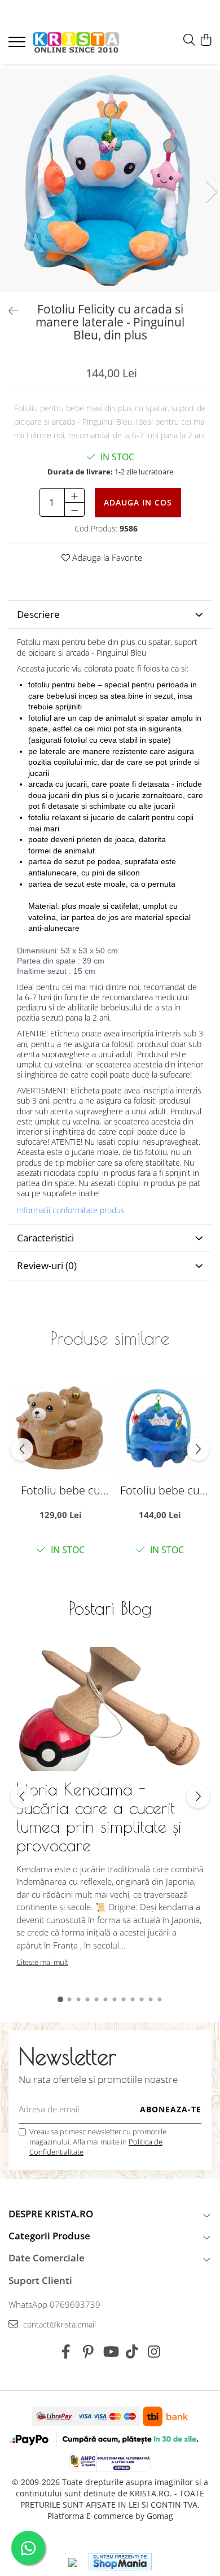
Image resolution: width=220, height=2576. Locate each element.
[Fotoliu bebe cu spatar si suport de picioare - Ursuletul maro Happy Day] (60, 1428)
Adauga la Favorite (106, 557)
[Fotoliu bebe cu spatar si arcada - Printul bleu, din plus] (160, 1428)
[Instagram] (154, 2352)
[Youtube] (110, 2352)
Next (211, 192)
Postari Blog (110, 1608)
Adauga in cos (138, 502)
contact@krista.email (58, 2324)
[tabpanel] (110, 180)
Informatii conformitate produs (71, 1210)
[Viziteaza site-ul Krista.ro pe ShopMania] (120, 2562)
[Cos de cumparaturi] (206, 40)
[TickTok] (132, 2352)
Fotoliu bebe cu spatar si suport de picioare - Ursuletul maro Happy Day (60, 1490)
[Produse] (18, 45)
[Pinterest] (88, 2352)
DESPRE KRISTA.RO (51, 2214)
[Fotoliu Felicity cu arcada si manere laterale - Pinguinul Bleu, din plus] (110, 180)
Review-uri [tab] (47, 1265)
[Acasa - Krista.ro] (76, 43)
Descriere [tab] (38, 614)
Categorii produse (49, 2236)
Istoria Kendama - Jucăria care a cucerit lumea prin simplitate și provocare (99, 1817)
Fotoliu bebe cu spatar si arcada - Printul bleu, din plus (160, 1490)
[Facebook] (66, 2352)
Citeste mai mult (42, 1962)
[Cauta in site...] (189, 40)
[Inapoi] (8, 311)
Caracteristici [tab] (45, 1238)
